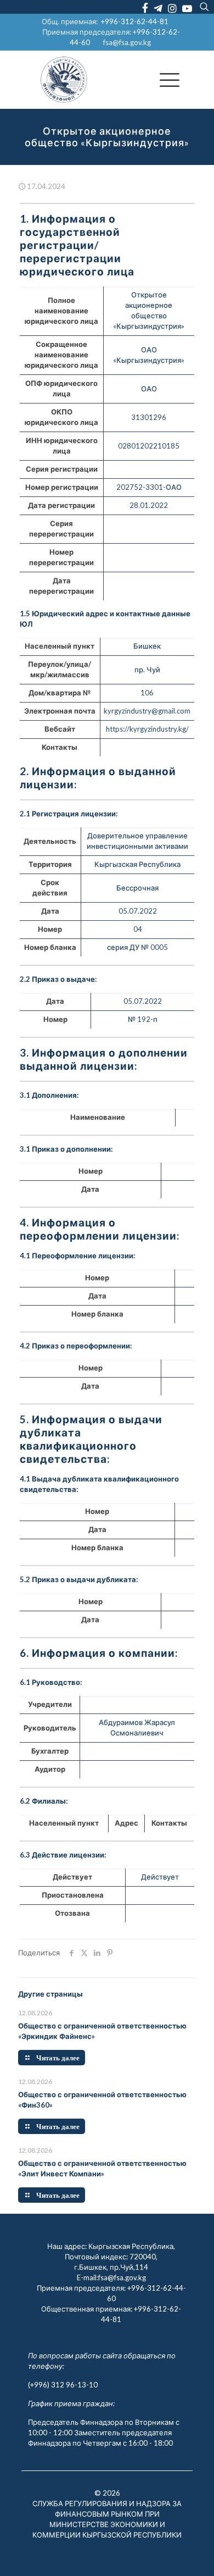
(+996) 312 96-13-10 (63, 2385)
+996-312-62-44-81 (135, 21)
